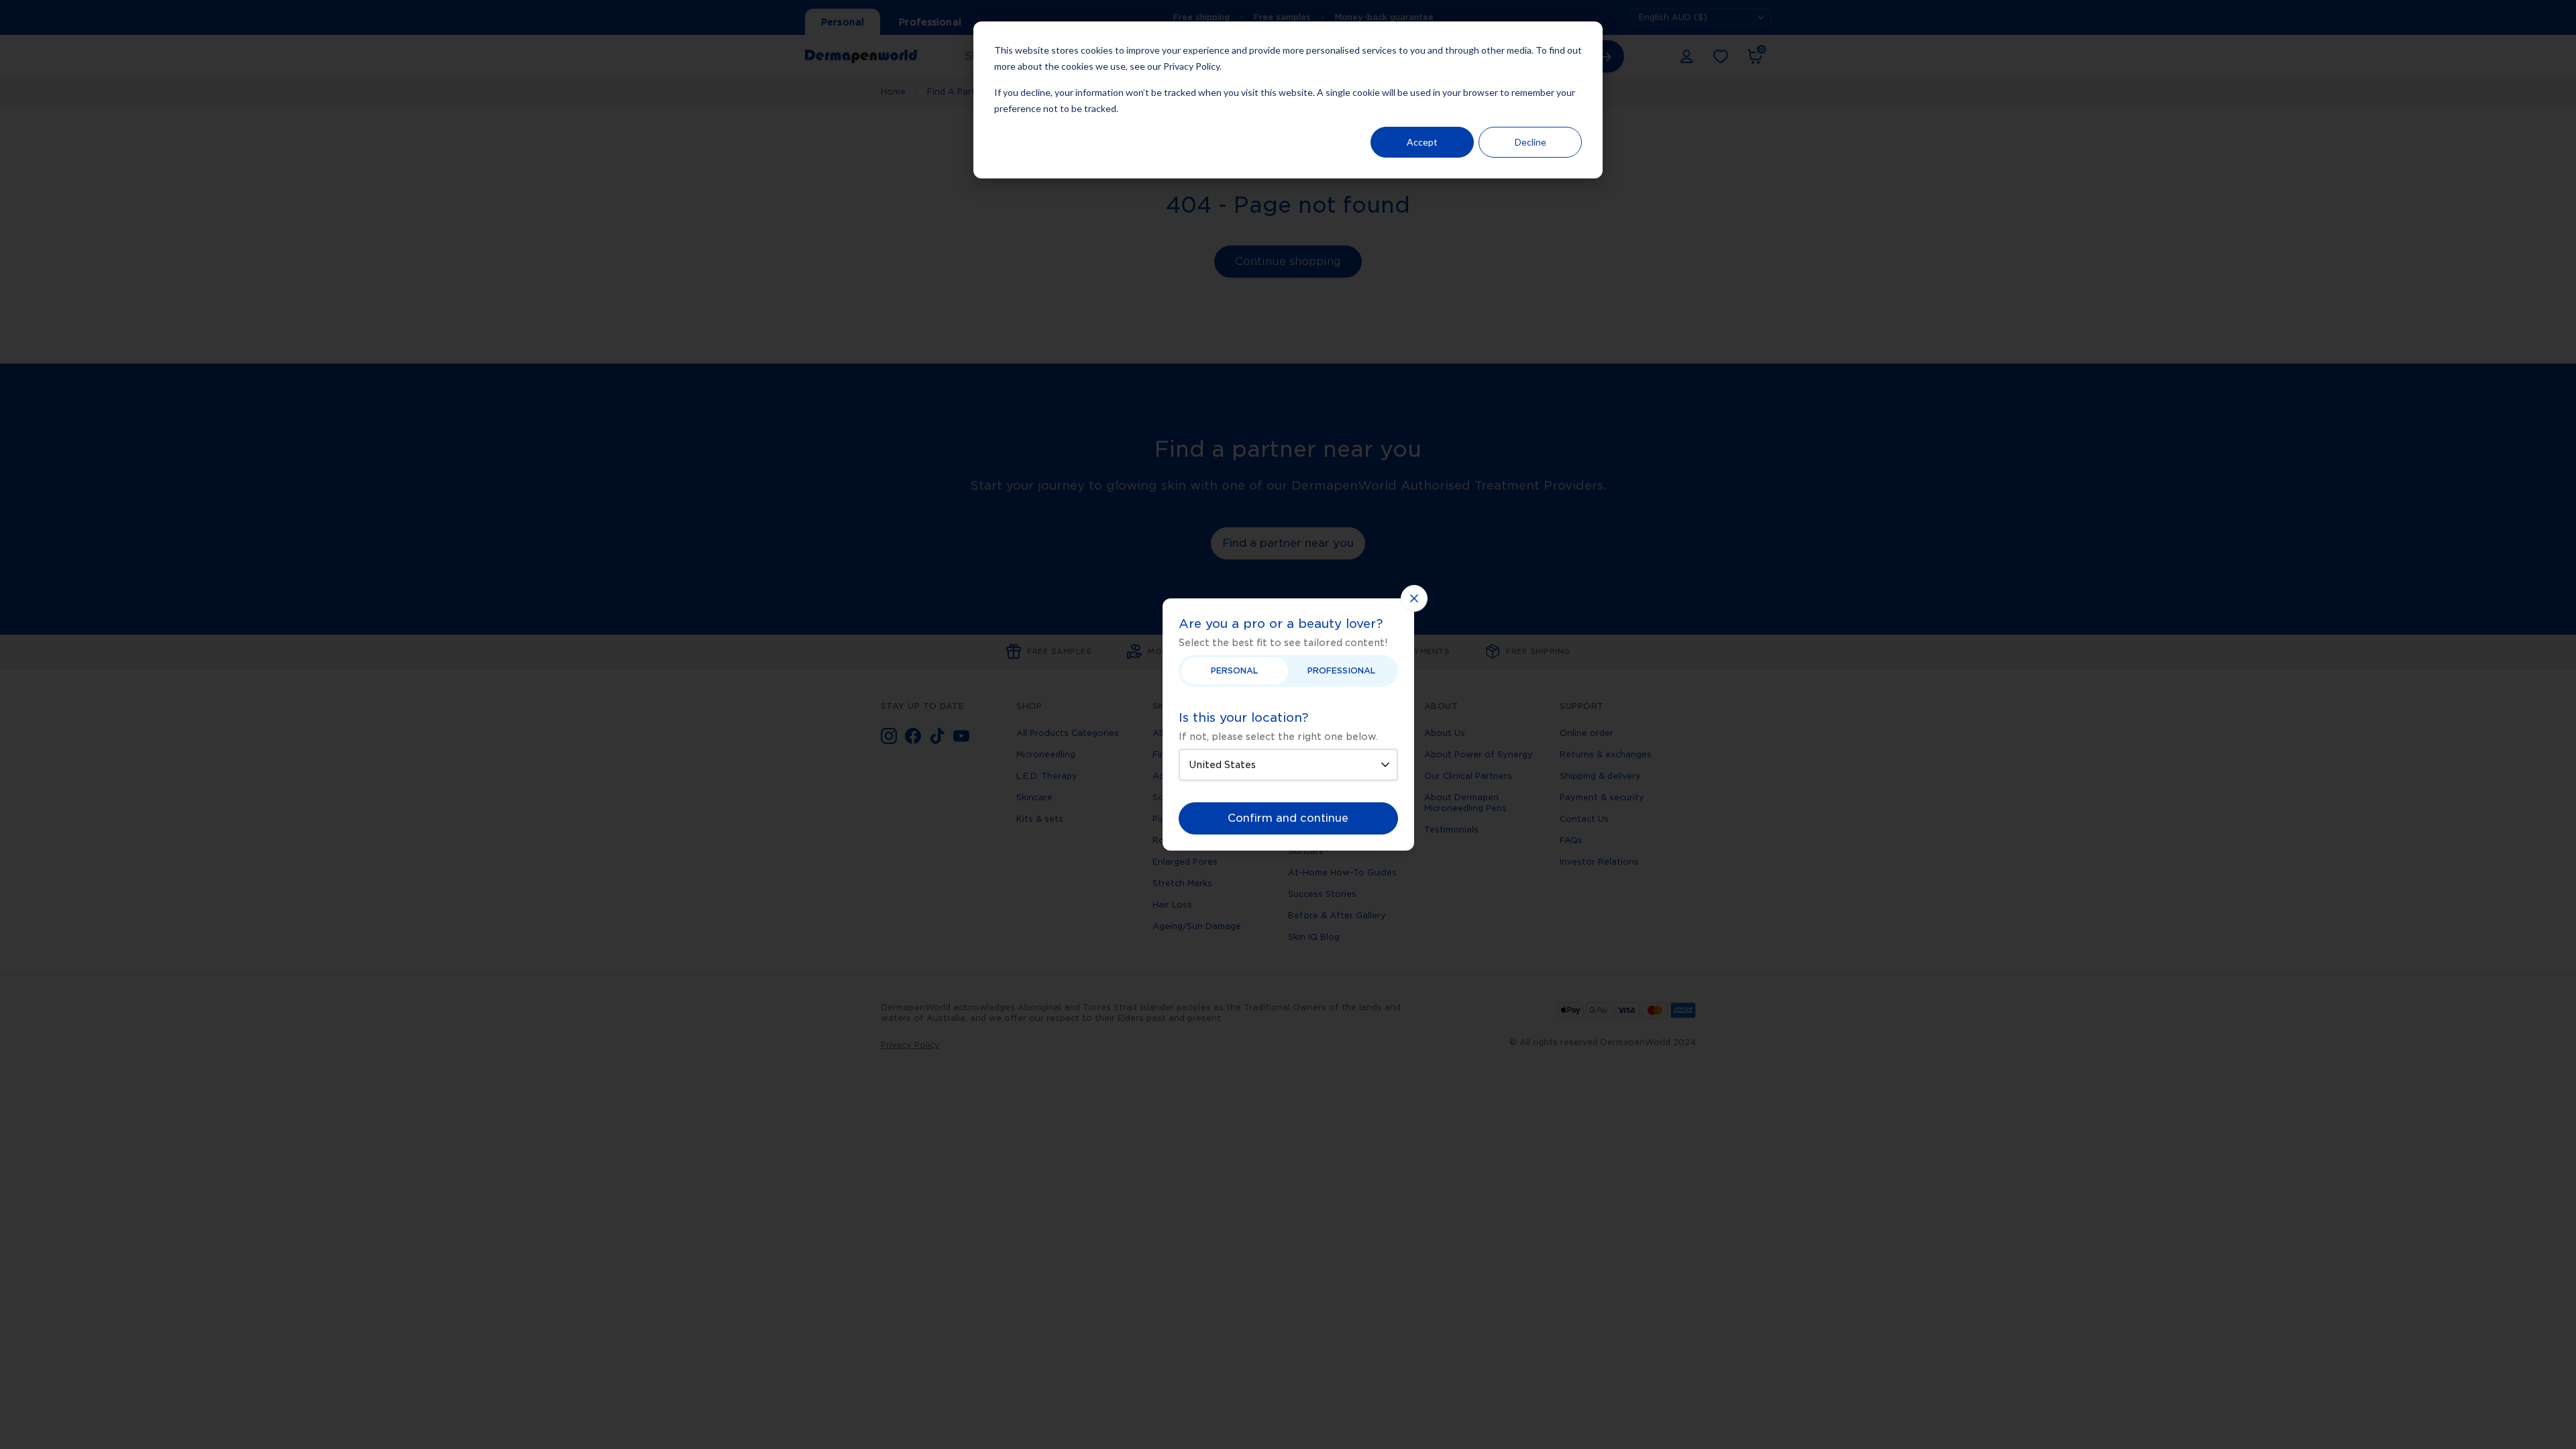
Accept (1422, 142)
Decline (1531, 142)
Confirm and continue (1288, 818)
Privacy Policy (1191, 66)
